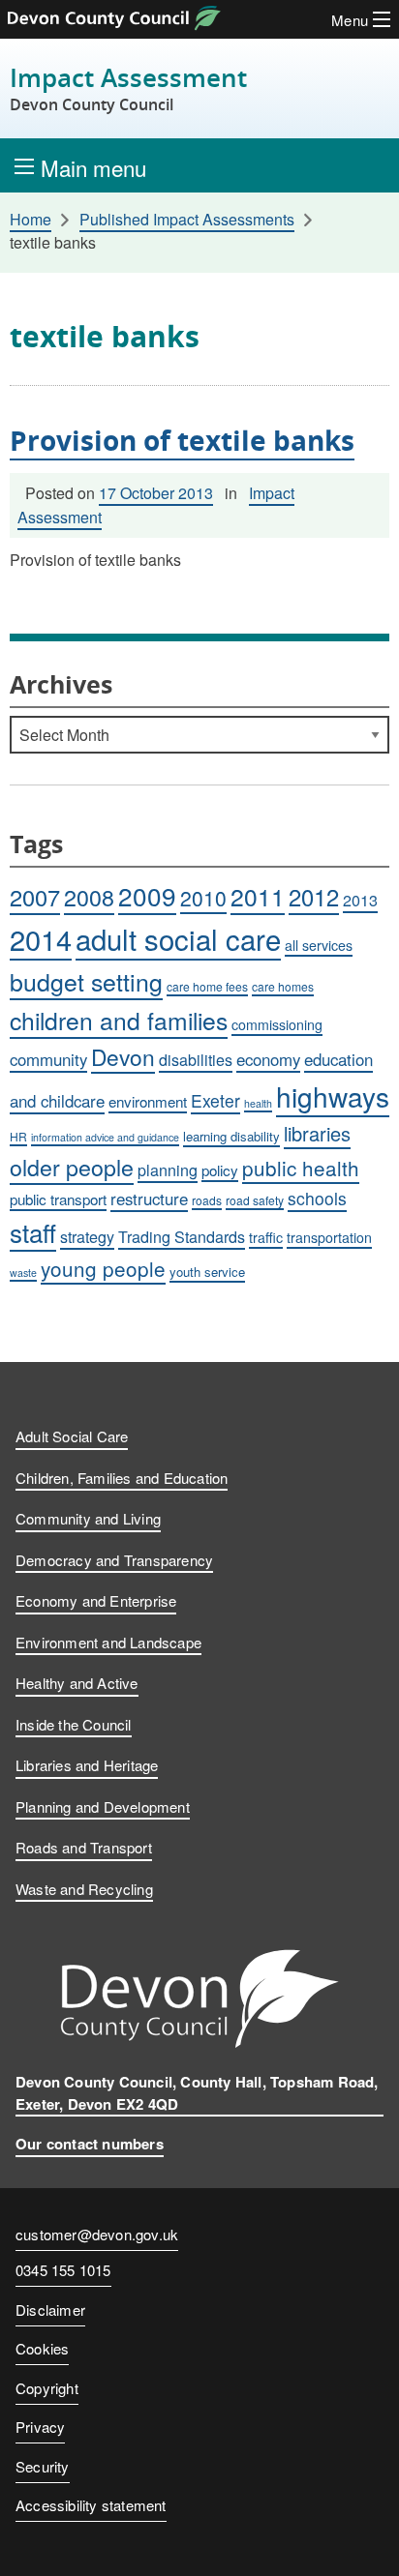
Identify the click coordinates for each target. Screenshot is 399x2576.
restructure (149, 1199)
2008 (89, 897)
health (258, 1103)
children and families (119, 1020)
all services (319, 945)
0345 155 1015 (63, 2271)
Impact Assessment (128, 89)
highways (333, 1096)
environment (148, 1101)
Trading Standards (182, 1237)
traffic (266, 1237)
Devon (123, 1056)
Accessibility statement (91, 2505)
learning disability (231, 1136)
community (48, 1059)
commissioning (277, 1024)
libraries (317, 1133)
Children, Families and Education (122, 1478)
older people (72, 1167)
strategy (87, 1237)
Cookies (42, 2348)
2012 (314, 897)
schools (317, 1198)
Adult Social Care (72, 1436)
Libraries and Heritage (87, 1765)
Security (43, 2466)
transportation (329, 1237)
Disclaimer (50, 2310)
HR (18, 1136)
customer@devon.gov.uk (97, 2234)
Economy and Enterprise (96, 1600)
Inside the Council (74, 1724)
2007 (35, 897)
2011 (258, 896)
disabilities (196, 1060)
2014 (41, 939)
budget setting (86, 981)
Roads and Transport (84, 1847)
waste (23, 1273)
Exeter (215, 1100)
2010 (203, 898)
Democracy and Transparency (114, 1560)
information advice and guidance (105, 1137)
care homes (283, 986)
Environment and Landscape (108, 1642)
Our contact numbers (90, 2144)
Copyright (47, 2388)
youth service (207, 1272)
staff (33, 1232)
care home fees (207, 986)
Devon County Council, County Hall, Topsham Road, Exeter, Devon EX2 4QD (197, 2093)
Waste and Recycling (84, 1889)
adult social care (178, 938)
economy (268, 1059)
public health (301, 1168)
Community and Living (88, 1518)
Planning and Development (103, 1806)
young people (103, 1268)
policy (220, 1170)
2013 (360, 900)
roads (207, 1200)
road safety (255, 1200)
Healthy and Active (77, 1683)
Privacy (40, 2427)
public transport (58, 1199)
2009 (147, 895)
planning (168, 1170)
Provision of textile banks (182, 440)
